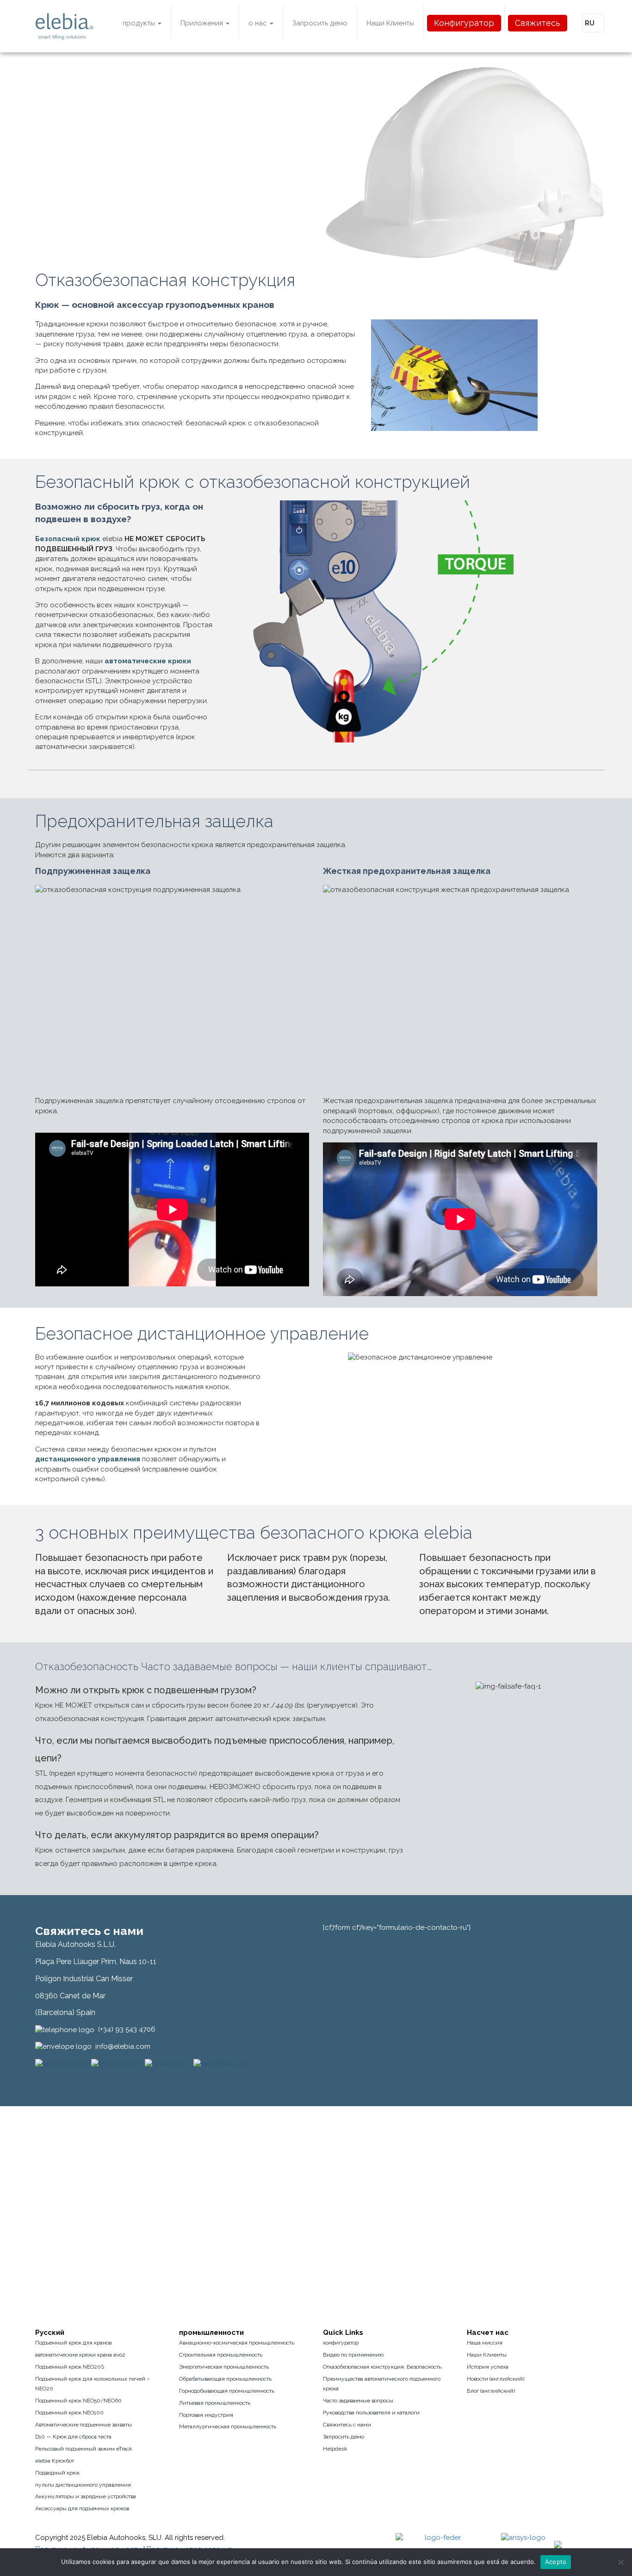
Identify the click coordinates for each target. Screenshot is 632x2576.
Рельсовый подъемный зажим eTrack (84, 2449)
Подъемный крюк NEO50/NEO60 (78, 2401)
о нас (259, 23)
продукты (140, 23)
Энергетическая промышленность (224, 2367)
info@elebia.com (123, 2046)
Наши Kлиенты (390, 23)
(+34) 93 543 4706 (127, 2029)
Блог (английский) (491, 2391)
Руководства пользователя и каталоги (371, 2413)
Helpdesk (335, 2449)
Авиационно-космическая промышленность (237, 2343)
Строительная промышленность (221, 2355)
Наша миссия (485, 2343)
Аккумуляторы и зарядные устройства (86, 2496)
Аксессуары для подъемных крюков (82, 2508)
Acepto (556, 2562)
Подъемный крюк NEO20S (70, 2367)
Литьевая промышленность (215, 2403)
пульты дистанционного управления (83, 2485)
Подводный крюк (57, 2473)
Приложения (203, 23)
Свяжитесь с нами (347, 2425)
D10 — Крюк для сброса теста (73, 2437)
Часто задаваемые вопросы (358, 2401)
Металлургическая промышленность (228, 2426)
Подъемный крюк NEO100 (69, 2413)
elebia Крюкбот (55, 2461)
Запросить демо (320, 23)
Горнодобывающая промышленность (227, 2391)
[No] (620, 2562)
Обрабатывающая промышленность (225, 2379)
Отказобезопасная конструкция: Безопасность (382, 2367)
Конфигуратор (464, 23)
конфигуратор (341, 2343)
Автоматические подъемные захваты (84, 2425)
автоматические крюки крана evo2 (80, 2355)
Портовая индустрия (206, 2415)
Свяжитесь (538, 23)
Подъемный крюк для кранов (73, 2343)
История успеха (488, 2367)
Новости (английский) (496, 2379)
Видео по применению (353, 2355)
